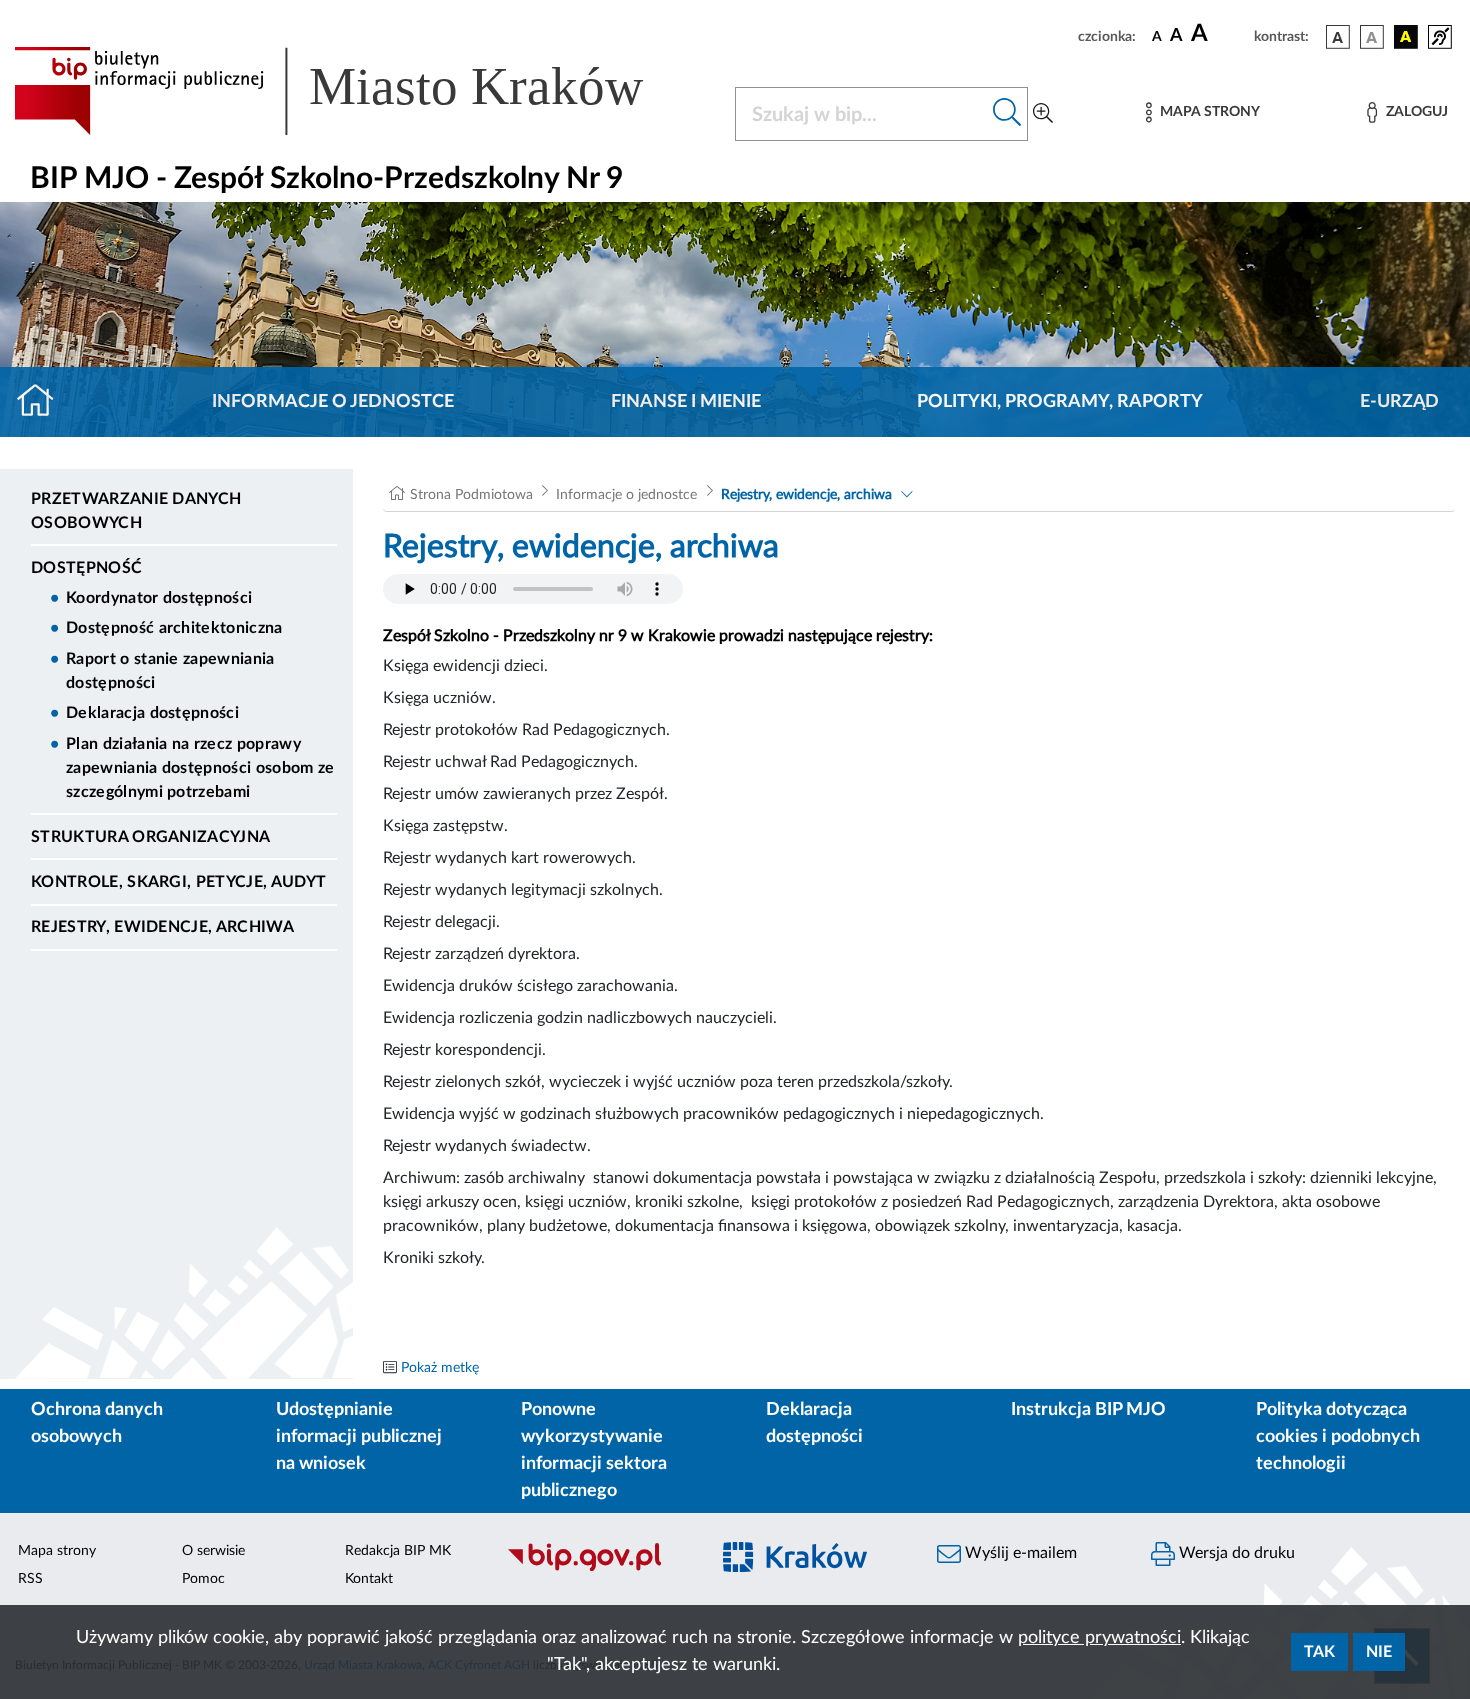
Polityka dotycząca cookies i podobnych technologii (1338, 1437)
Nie (1379, 1652)
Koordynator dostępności (159, 598)
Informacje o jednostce (333, 402)
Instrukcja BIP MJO (1088, 1410)
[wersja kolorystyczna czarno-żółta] (1406, 37)
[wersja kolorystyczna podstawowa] (1338, 37)
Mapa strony (57, 1551)
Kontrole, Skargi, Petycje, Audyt (178, 882)
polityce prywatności (1099, 1638)
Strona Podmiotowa (471, 495)
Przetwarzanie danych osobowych (136, 511)
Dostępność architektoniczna (174, 628)
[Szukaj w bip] (1007, 114)
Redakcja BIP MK (398, 1551)
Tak (1319, 1652)
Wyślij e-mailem (1019, 1553)
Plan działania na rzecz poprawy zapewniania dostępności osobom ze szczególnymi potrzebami (200, 768)
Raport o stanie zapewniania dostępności (170, 671)
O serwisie (213, 1551)
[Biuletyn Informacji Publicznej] (597, 1568)
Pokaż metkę (440, 1368)
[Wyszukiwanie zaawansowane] (1043, 114)
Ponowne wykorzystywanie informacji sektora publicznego (594, 1450)
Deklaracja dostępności (152, 713)
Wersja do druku (1235, 1553)
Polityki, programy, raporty (1060, 402)
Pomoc (203, 1579)
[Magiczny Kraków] (811, 1568)
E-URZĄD (1399, 402)
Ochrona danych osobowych (97, 1423)
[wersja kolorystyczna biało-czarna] (1372, 37)
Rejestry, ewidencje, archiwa (162, 927)
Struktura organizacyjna (150, 837)
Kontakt (369, 1579)
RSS (30, 1579)
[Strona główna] (43, 402)
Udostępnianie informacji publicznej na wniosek (359, 1437)
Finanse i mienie (686, 402)
